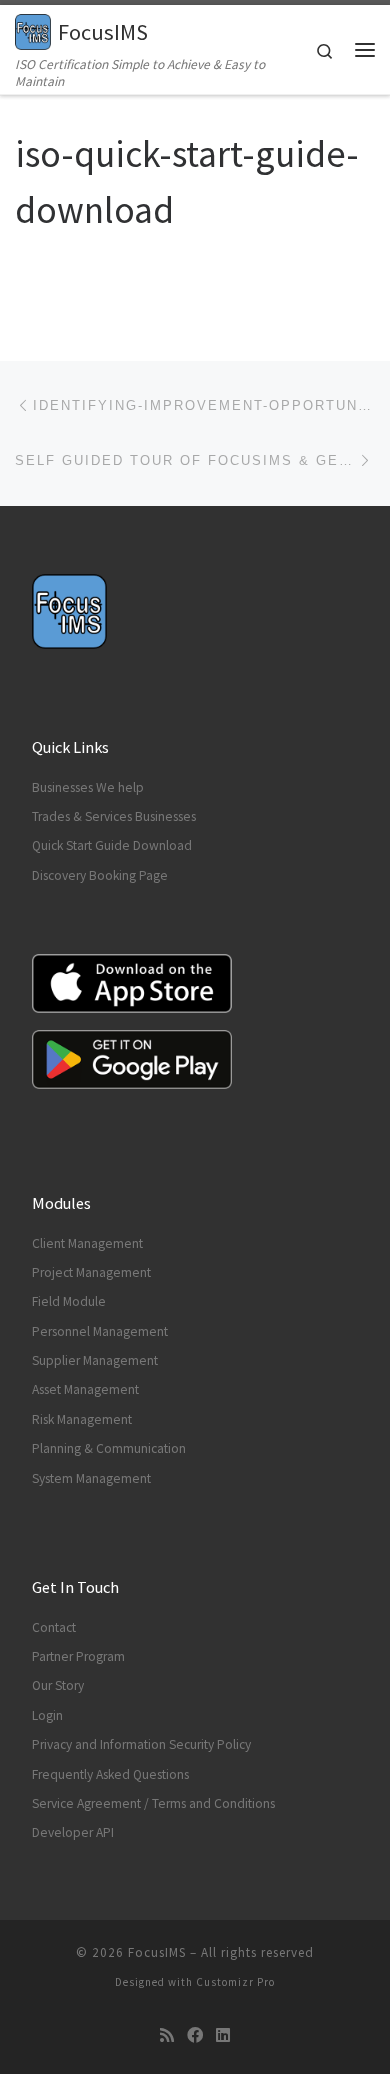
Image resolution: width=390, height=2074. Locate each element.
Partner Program (78, 1656)
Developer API (73, 1832)
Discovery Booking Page (100, 875)
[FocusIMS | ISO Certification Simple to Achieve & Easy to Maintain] (33, 29)
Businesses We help (88, 787)
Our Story (58, 1685)
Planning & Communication (109, 1448)
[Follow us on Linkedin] (223, 2035)
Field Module (69, 1301)
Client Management (87, 1243)
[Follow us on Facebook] (195, 2035)
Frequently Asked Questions (110, 1774)
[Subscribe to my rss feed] (167, 2035)
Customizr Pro (235, 1982)
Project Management (91, 1272)
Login (47, 1715)
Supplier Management (95, 1360)
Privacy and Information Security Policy (141, 1744)
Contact (54, 1627)
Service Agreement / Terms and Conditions (153, 1803)
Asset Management (85, 1389)
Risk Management (82, 1419)
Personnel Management (100, 1331)
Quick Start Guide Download (112, 845)
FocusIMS (157, 1952)
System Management (91, 1478)
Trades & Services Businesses (114, 816)
